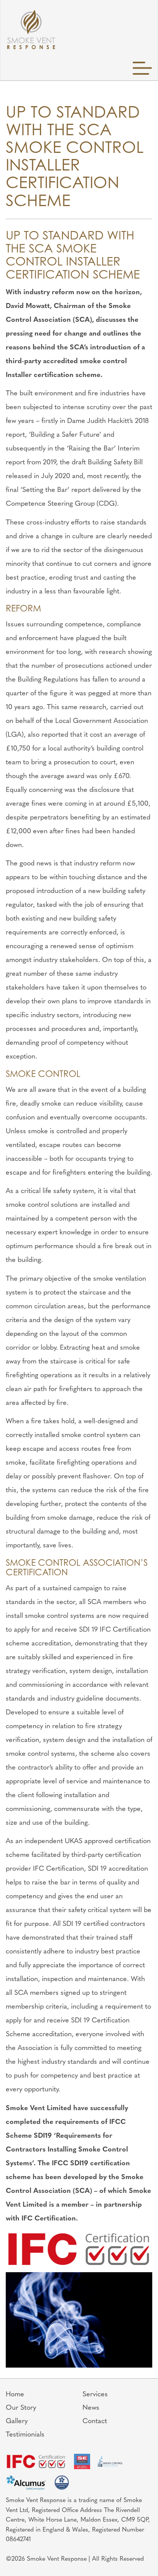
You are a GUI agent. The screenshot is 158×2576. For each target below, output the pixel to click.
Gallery (17, 2422)
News (91, 2408)
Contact (95, 2422)
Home (15, 2395)
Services (95, 2395)
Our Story (21, 2408)
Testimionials (25, 2435)
